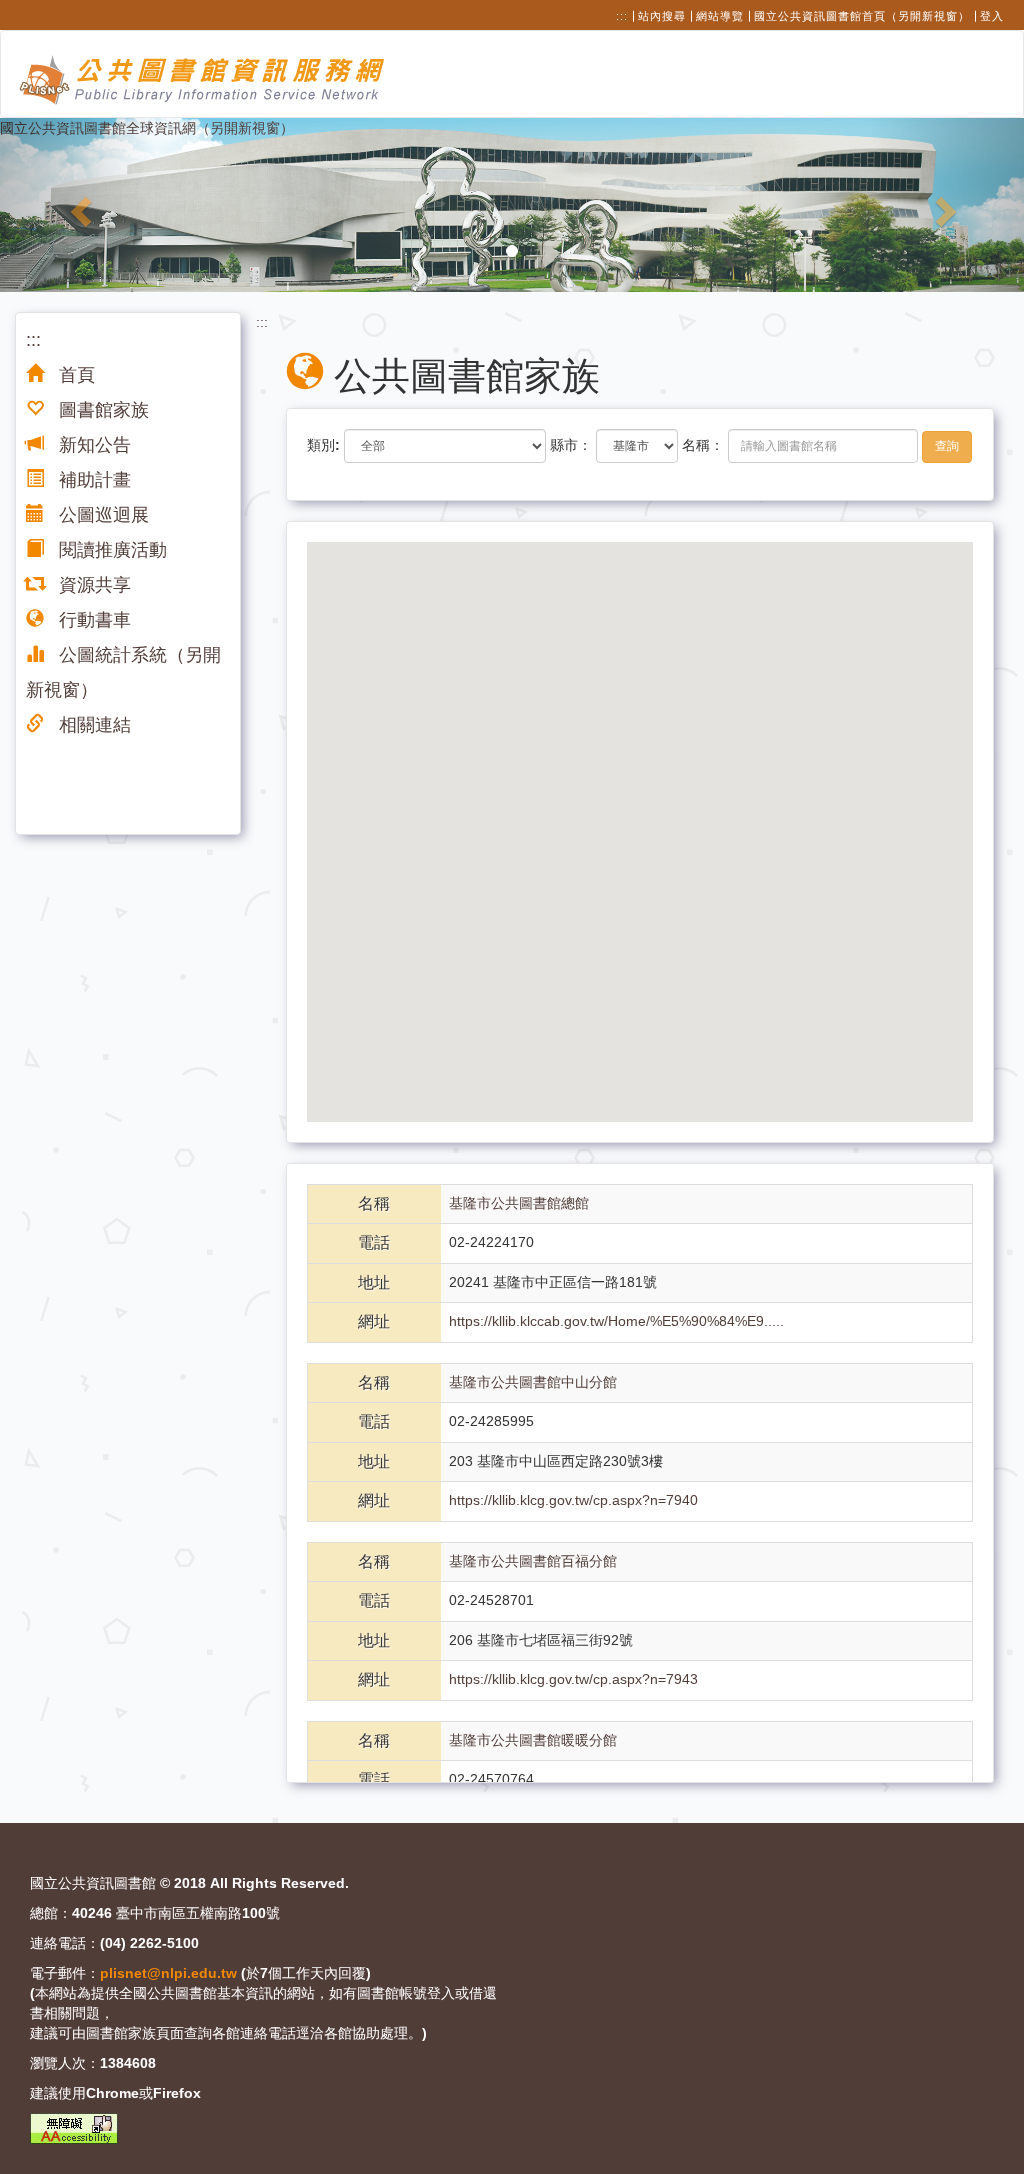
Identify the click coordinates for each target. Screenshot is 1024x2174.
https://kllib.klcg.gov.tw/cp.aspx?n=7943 (573, 1679)
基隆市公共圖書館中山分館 (533, 1382)
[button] (77, 205)
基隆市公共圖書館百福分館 (533, 1561)
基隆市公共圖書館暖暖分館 (533, 1740)
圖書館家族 (101, 410)
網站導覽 (720, 16)
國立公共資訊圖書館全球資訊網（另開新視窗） (147, 128)
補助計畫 (92, 480)
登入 (992, 16)
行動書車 (92, 620)
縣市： (571, 445)
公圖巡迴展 (101, 515)
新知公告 (92, 445)
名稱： (703, 445)
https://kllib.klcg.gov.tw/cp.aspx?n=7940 (573, 1500)
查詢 (947, 446)
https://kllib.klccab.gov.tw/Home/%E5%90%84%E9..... (616, 1321)
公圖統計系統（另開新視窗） (123, 672)
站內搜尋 (662, 16)
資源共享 (92, 585)
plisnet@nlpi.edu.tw (168, 1973)
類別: (323, 445)
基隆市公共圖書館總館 (519, 1203)
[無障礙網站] (74, 2128)
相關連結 (92, 725)
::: (622, 16)
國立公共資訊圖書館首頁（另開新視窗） (862, 16)
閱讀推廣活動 (110, 550)
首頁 (74, 375)
